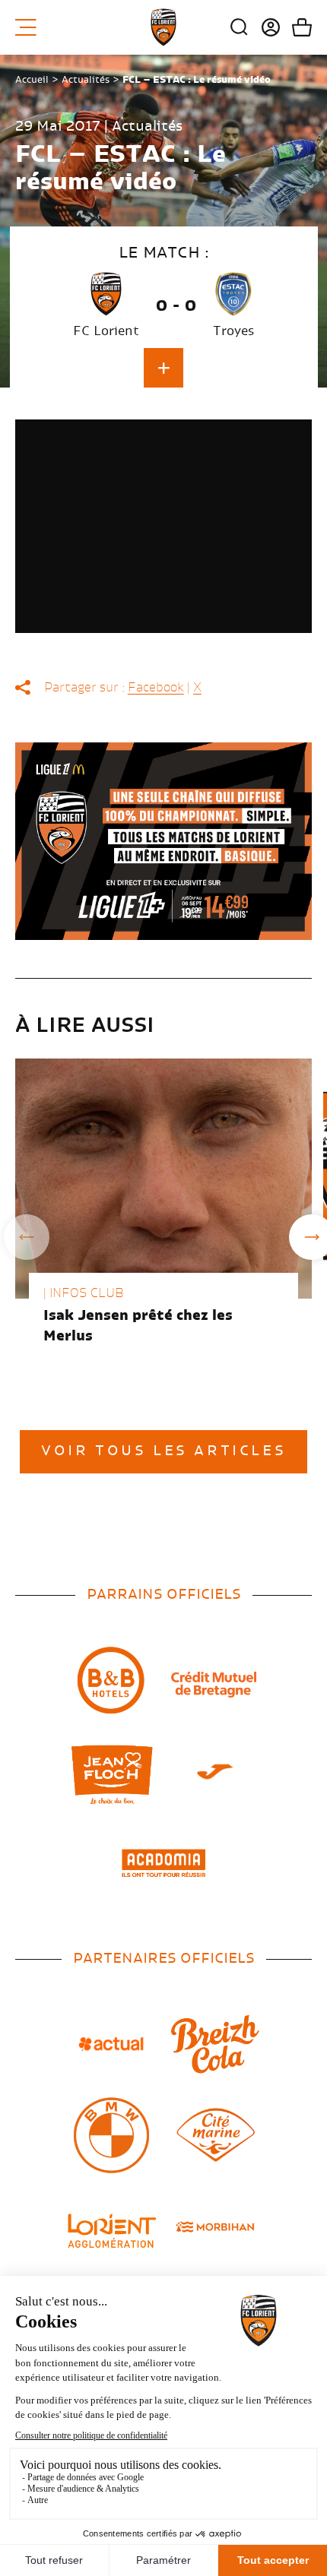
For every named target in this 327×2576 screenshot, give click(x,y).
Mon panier (296, 27)
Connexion (265, 27)
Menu (32, 27)
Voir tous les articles (163, 1451)
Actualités (86, 80)
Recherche (240, 27)
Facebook (156, 688)
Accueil (32, 80)
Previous (27, 1237)
